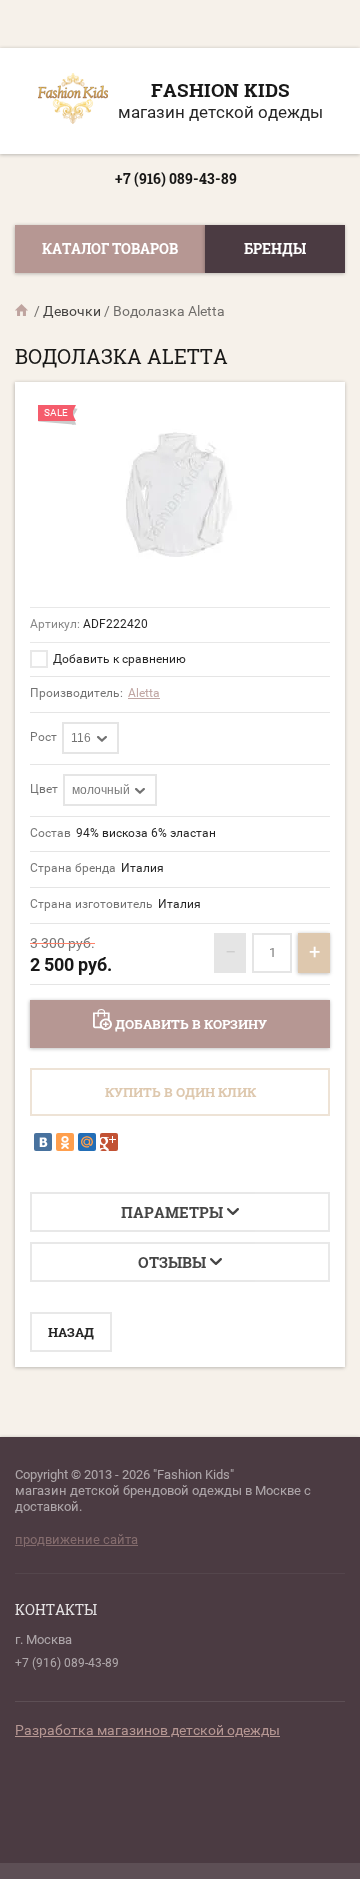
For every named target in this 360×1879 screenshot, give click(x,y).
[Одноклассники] (65, 1142)
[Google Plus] (109, 1142)
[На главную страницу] (73, 101)
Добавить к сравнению (118, 659)
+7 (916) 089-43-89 (176, 178)
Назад (71, 1332)
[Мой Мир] (87, 1142)
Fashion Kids (220, 89)
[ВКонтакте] (43, 1142)
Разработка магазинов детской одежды (147, 1730)
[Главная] (23, 311)
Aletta (144, 693)
